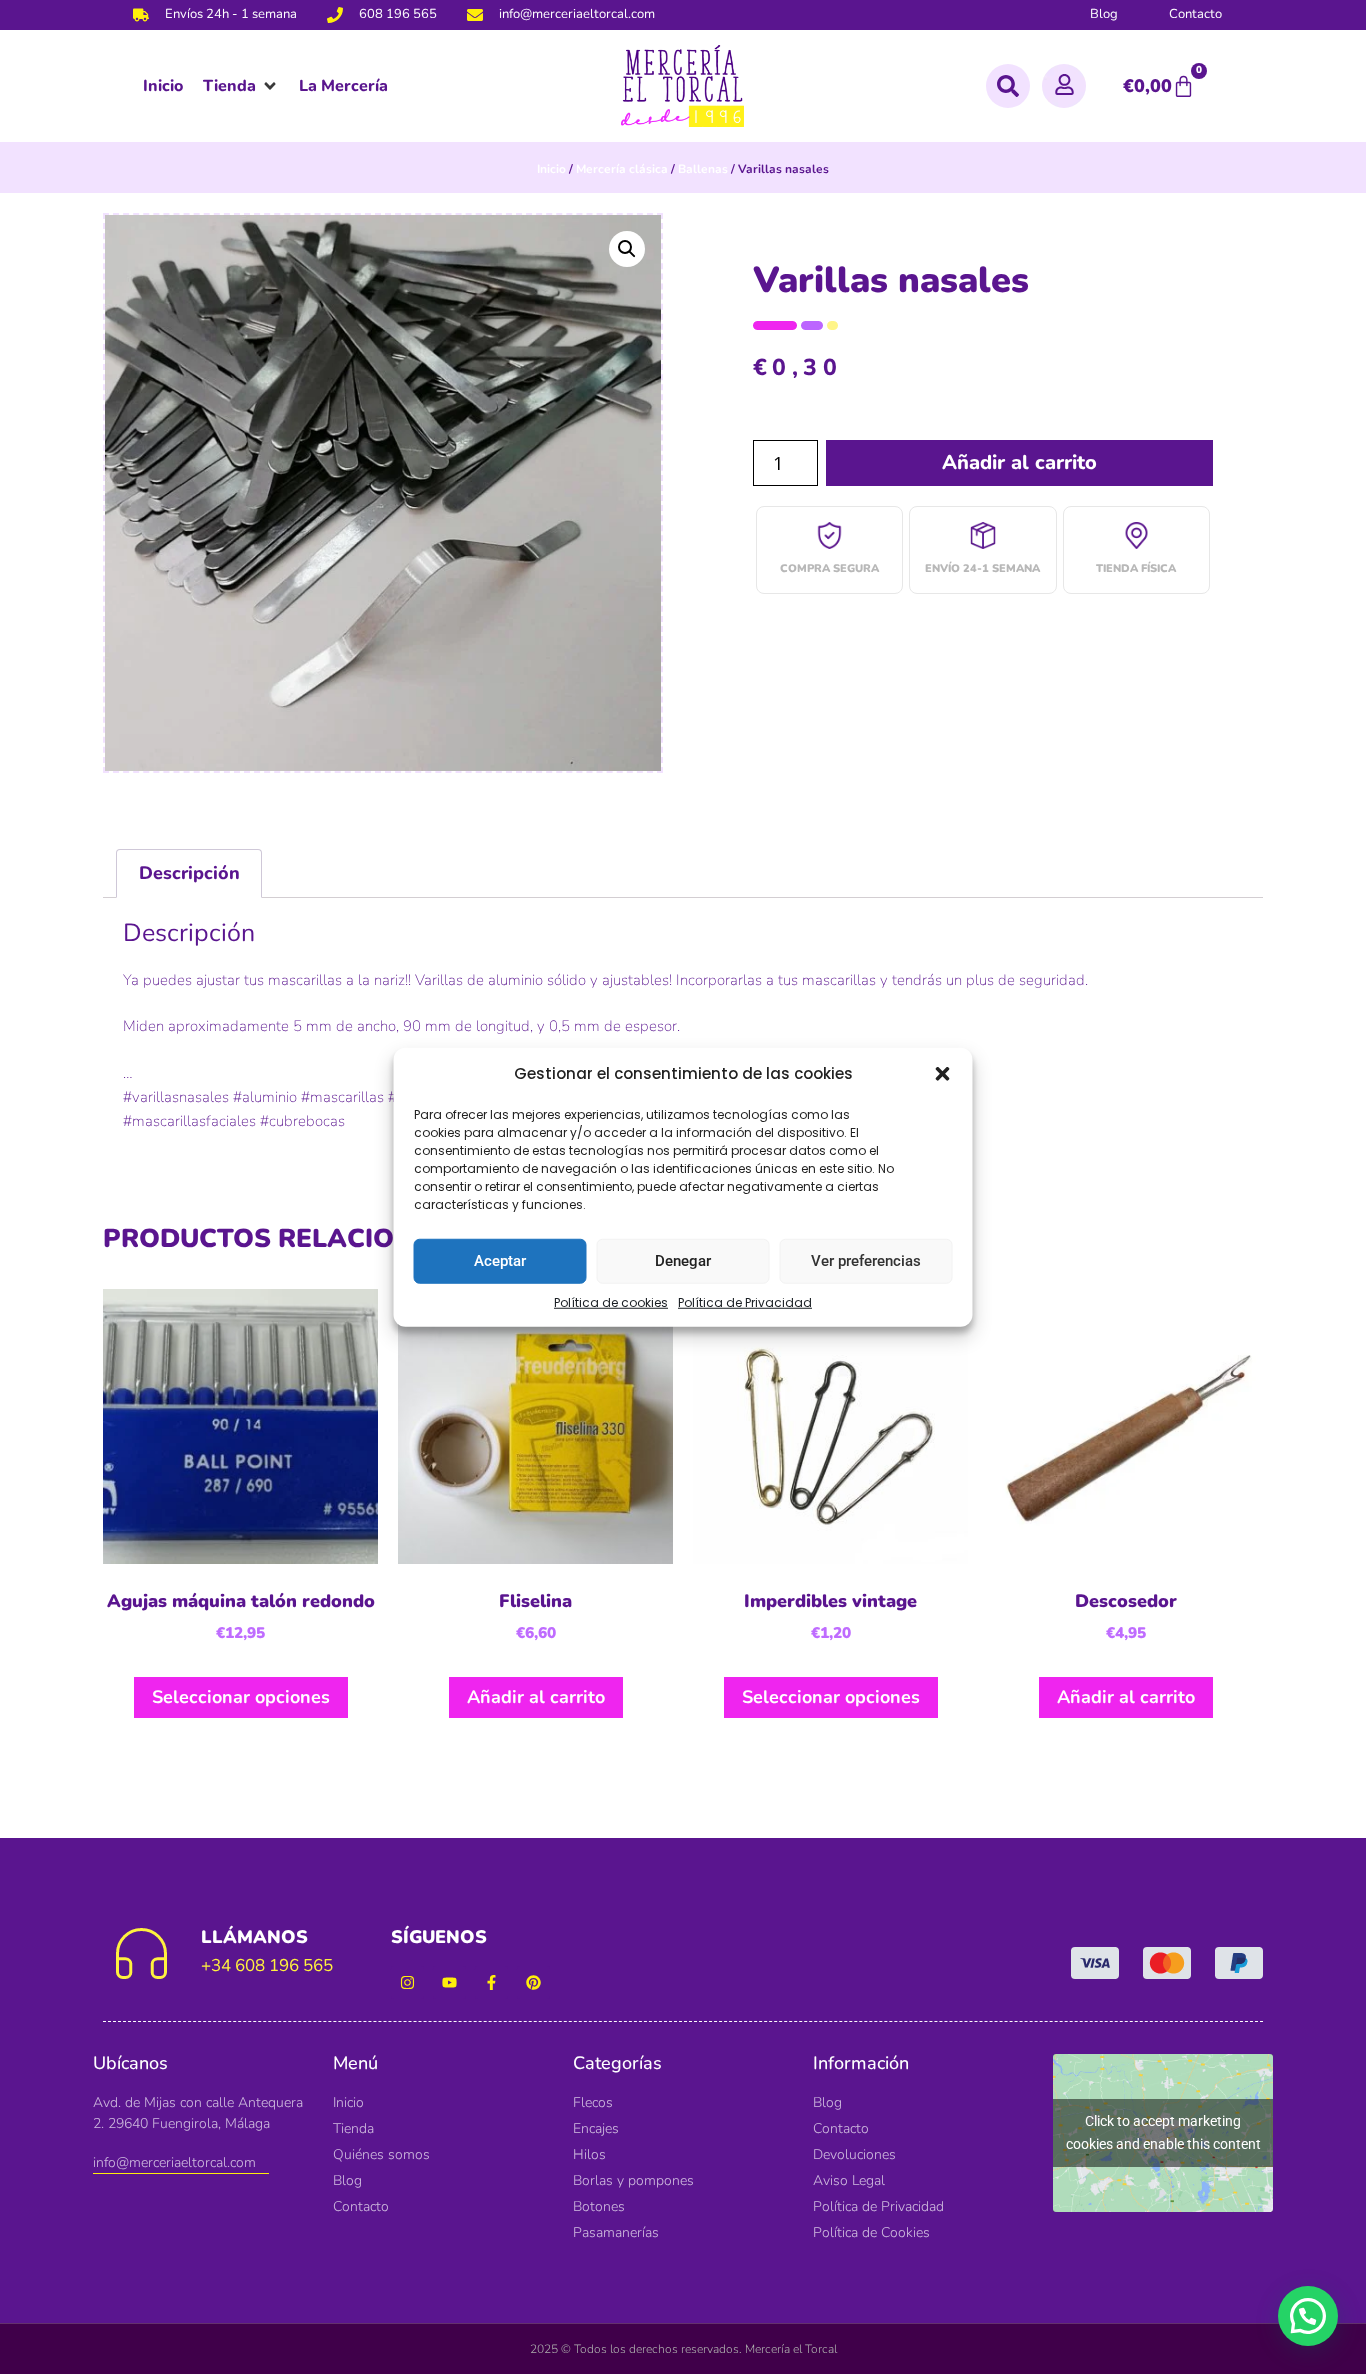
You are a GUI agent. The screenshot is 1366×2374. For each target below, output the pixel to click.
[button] (943, 1074)
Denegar (683, 1261)
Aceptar (500, 1261)
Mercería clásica (622, 169)
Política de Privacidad (745, 1301)
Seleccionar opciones (241, 1697)
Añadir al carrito (1019, 462)
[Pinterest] (533, 1982)
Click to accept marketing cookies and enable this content (1163, 2132)
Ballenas (703, 169)
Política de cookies (611, 1301)
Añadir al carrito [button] (536, 1697)
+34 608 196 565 (267, 1965)
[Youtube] (449, 1982)
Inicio (551, 169)
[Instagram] (407, 1982)
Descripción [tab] (189, 873)
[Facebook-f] (491, 1982)
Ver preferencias (866, 1261)
